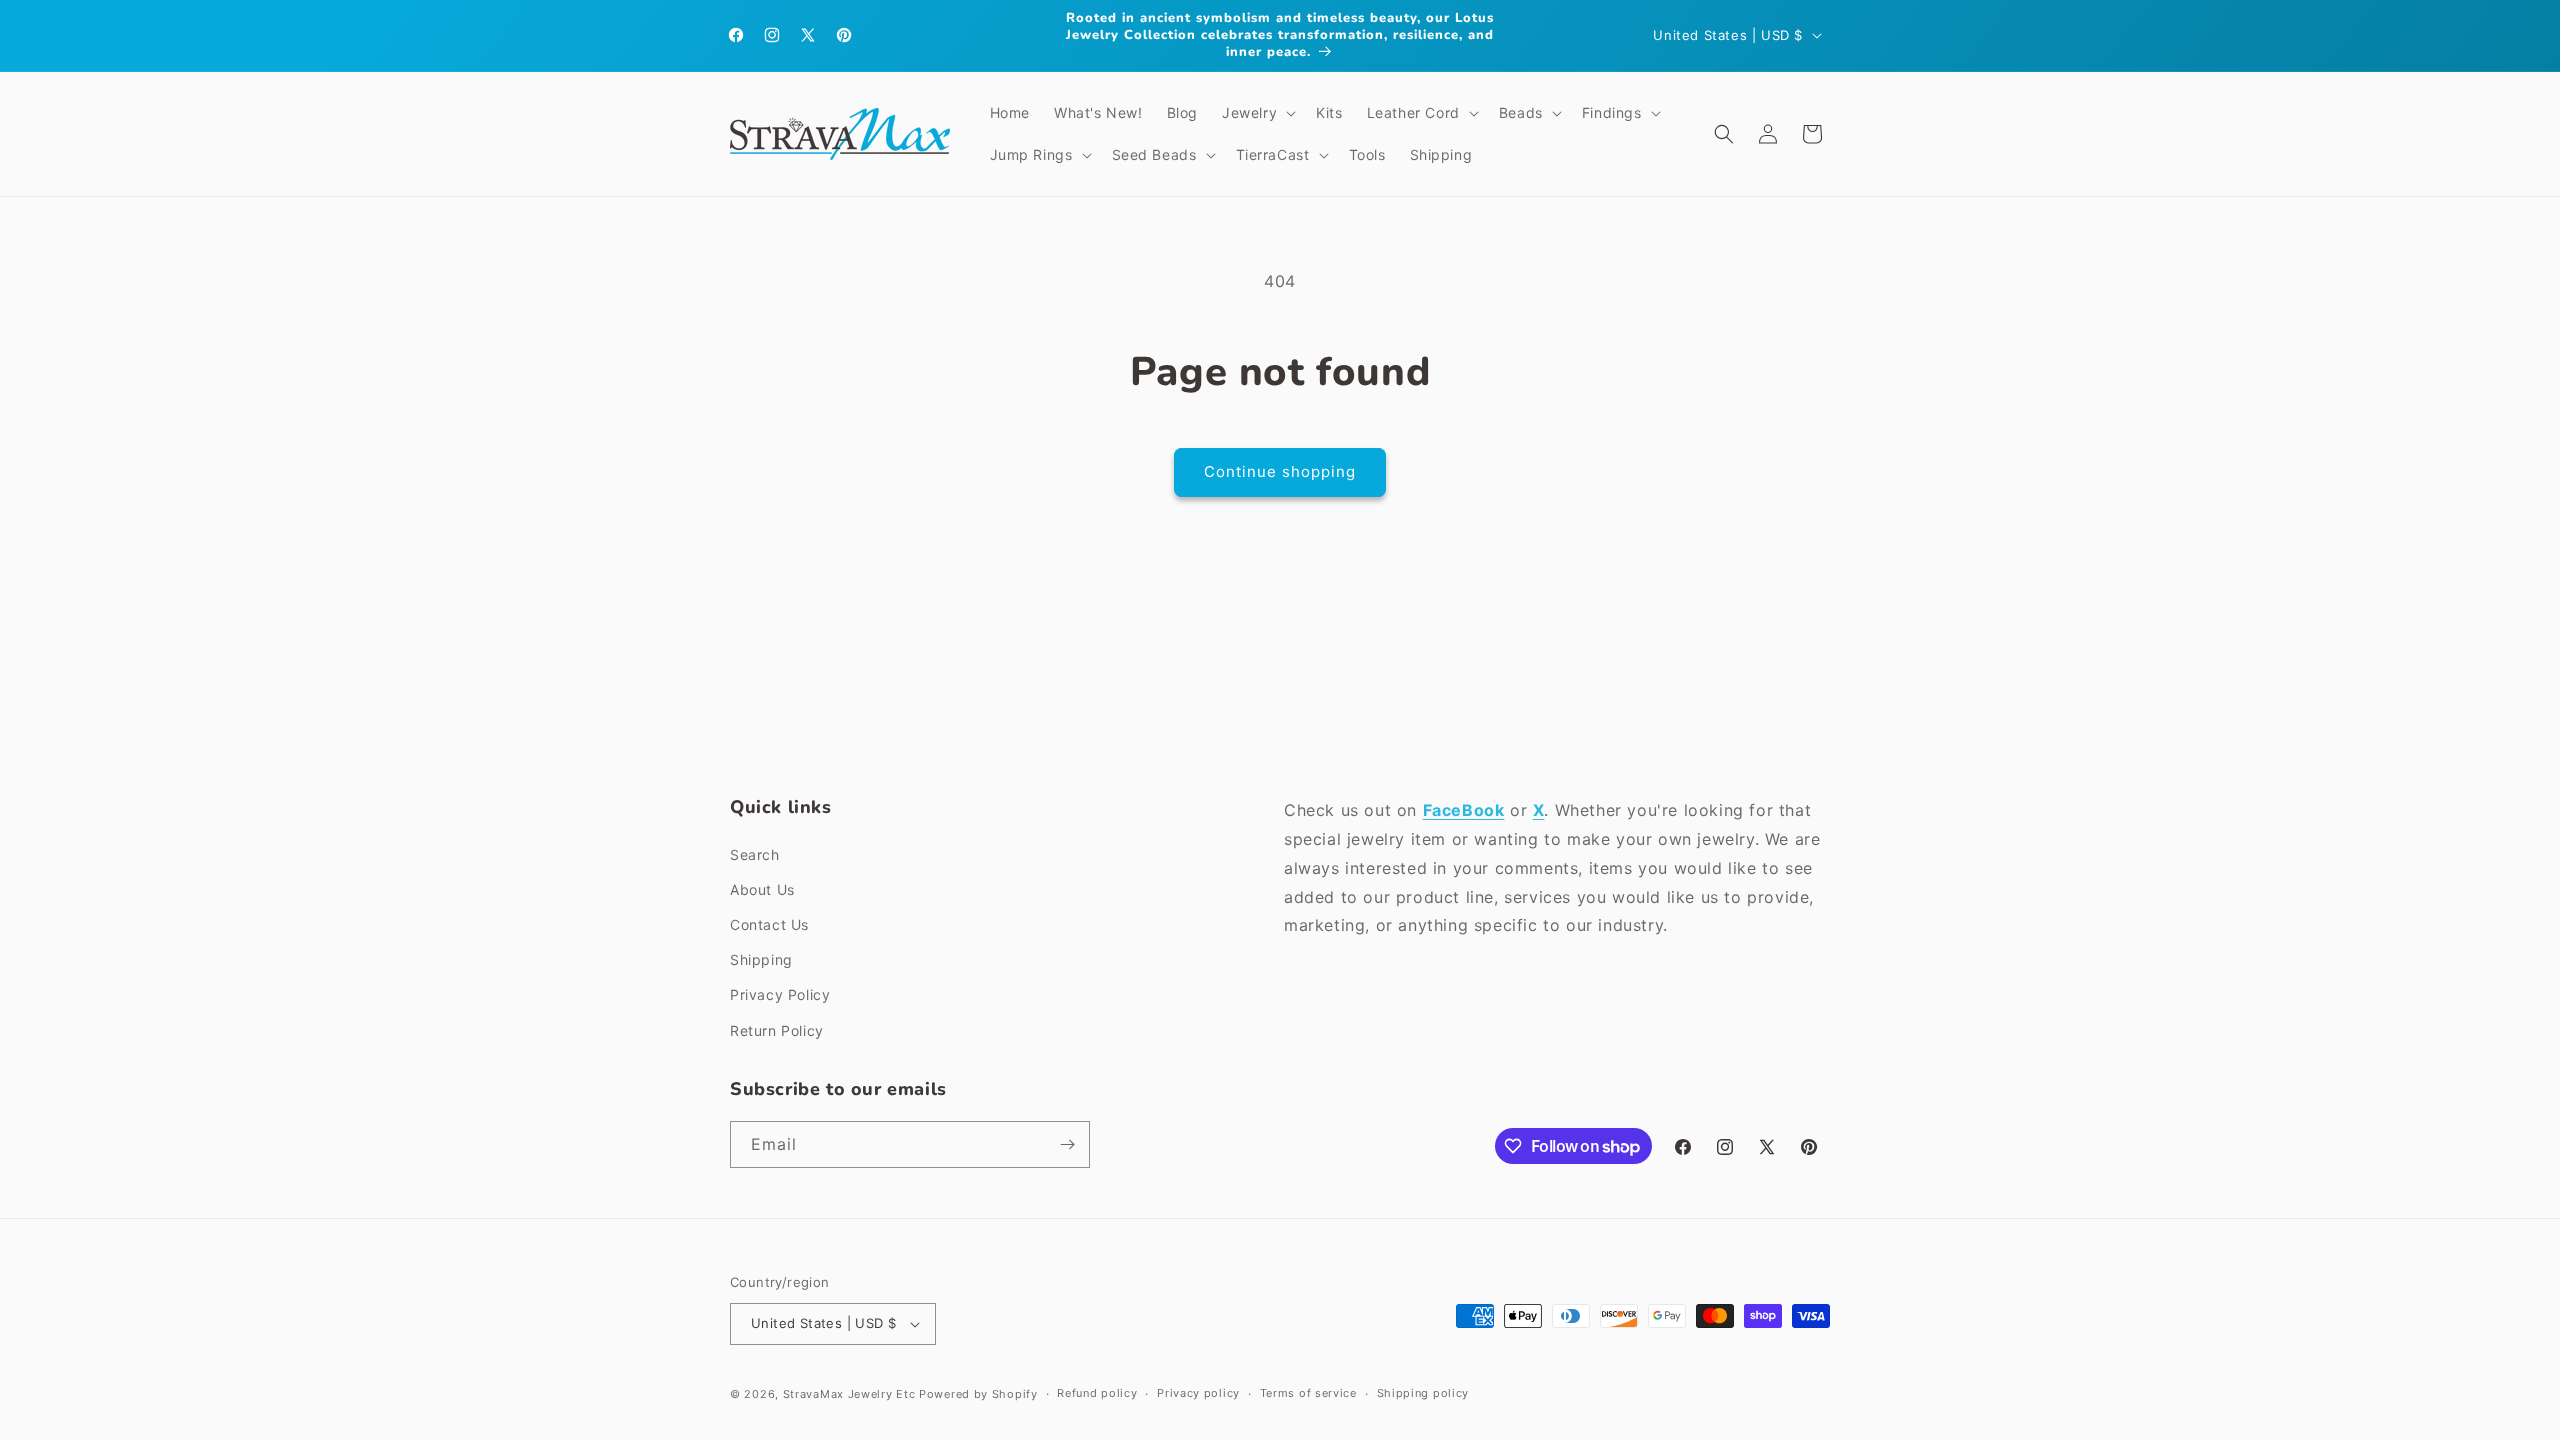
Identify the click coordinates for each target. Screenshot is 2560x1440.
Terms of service (1308, 1393)
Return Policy (777, 1030)
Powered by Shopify (978, 1394)
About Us (762, 889)
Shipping (761, 959)
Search (755, 854)
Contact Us (769, 924)
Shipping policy (1423, 1393)
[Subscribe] (1067, 1144)
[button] (1257, 113)
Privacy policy (1198, 1393)
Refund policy (1097, 1393)
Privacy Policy (780, 994)
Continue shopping (1280, 471)
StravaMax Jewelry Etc (849, 1394)
